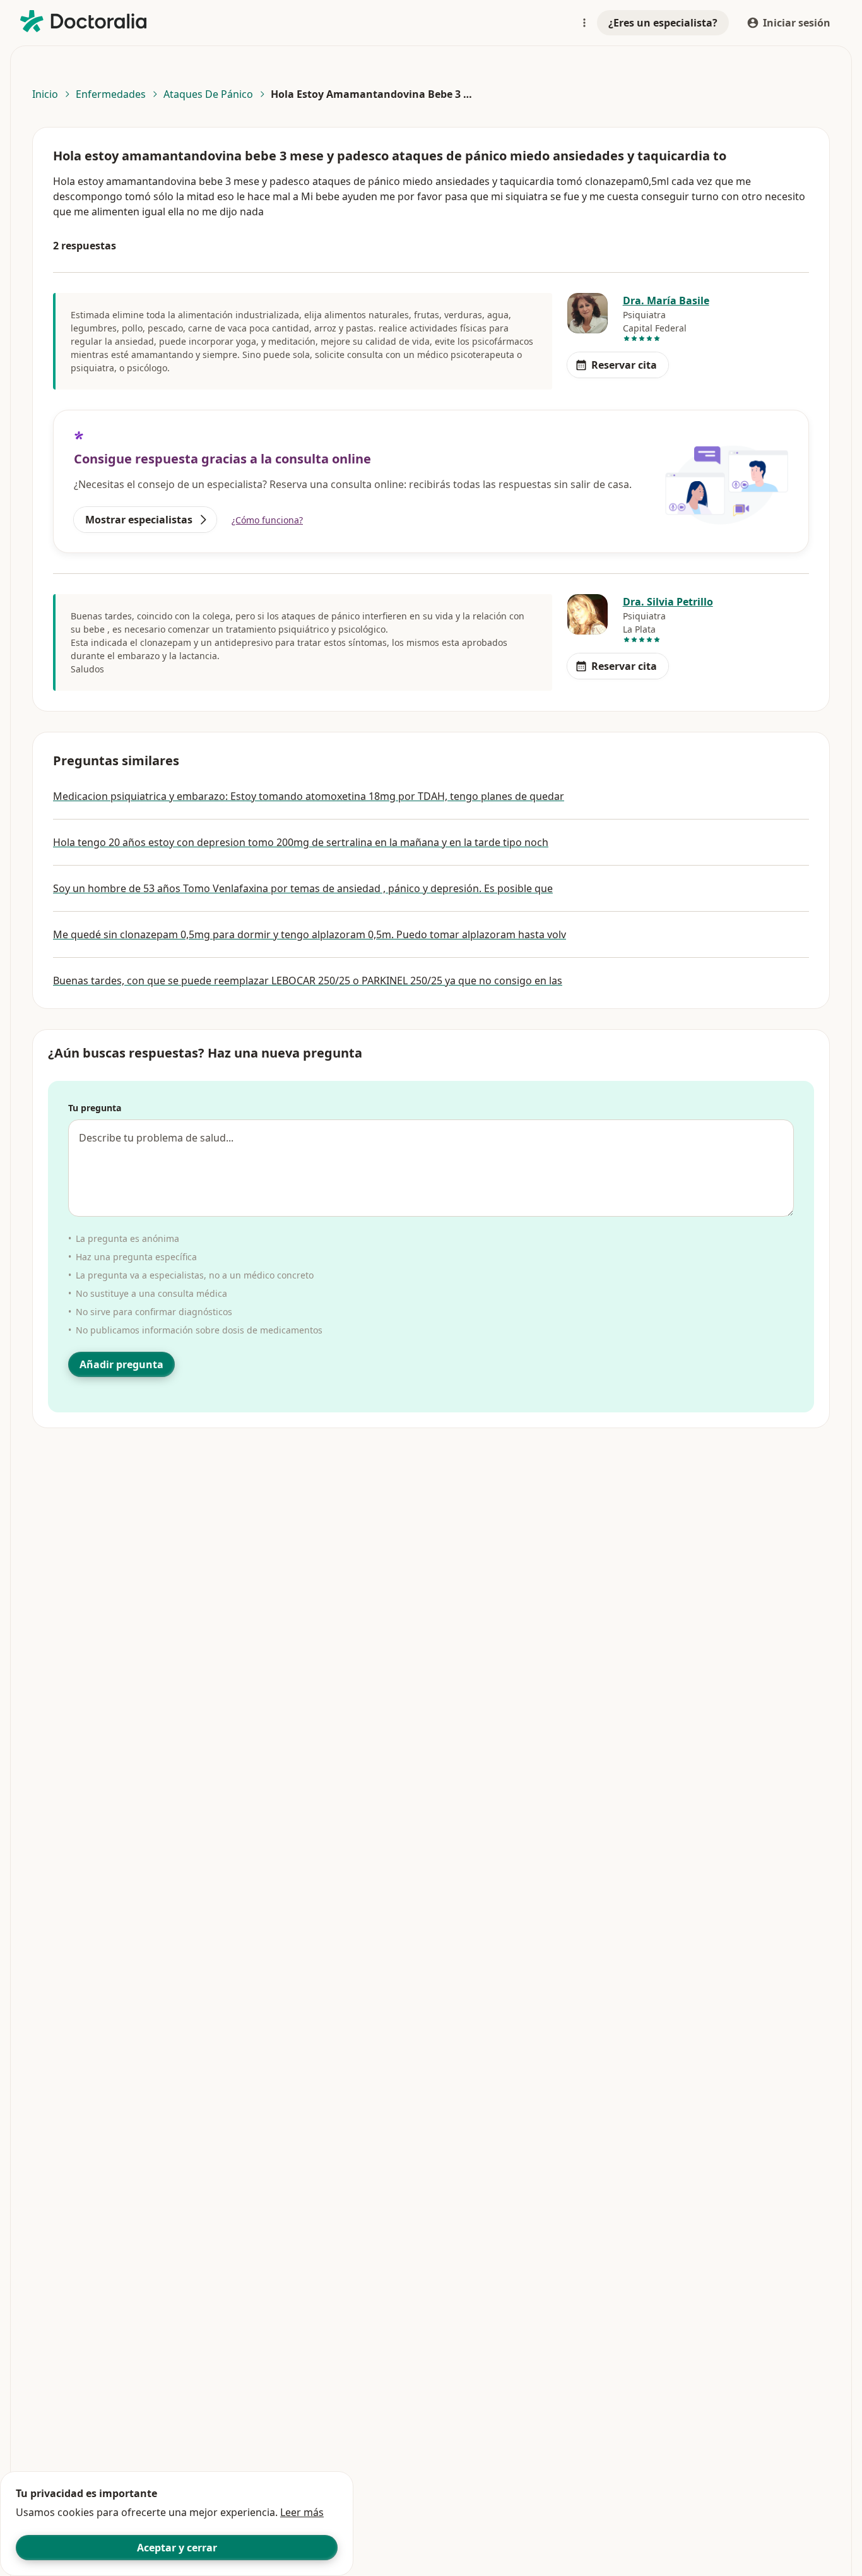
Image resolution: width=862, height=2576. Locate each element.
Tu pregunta (95, 1108)
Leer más (302, 2512)
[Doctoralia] (83, 21)
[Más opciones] (584, 23)
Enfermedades (111, 94)
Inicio (45, 94)
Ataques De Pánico (208, 94)
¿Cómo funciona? (267, 520)
